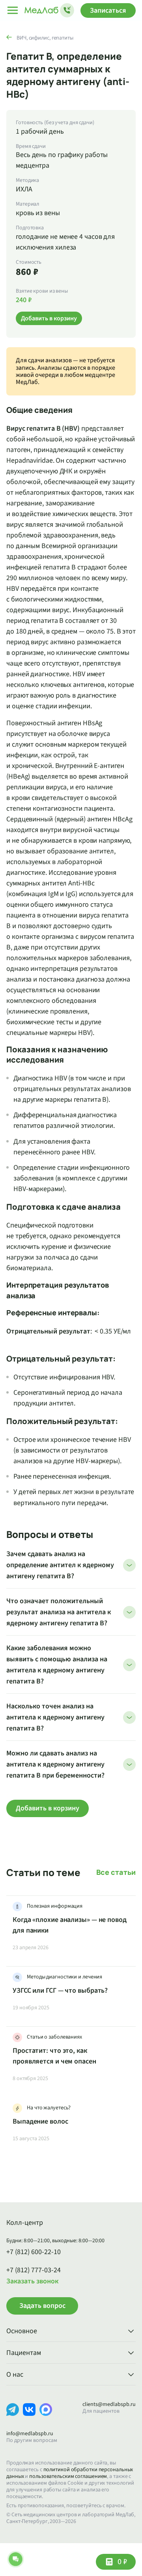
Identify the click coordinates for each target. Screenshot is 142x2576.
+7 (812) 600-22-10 (34, 2252)
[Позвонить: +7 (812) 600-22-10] (67, 10)
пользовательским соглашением (68, 2476)
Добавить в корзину (48, 1808)
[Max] (46, 2416)
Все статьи (116, 1872)
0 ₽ (122, 2562)
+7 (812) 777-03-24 (34, 2270)
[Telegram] (13, 2416)
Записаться (108, 10)
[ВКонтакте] (29, 2416)
